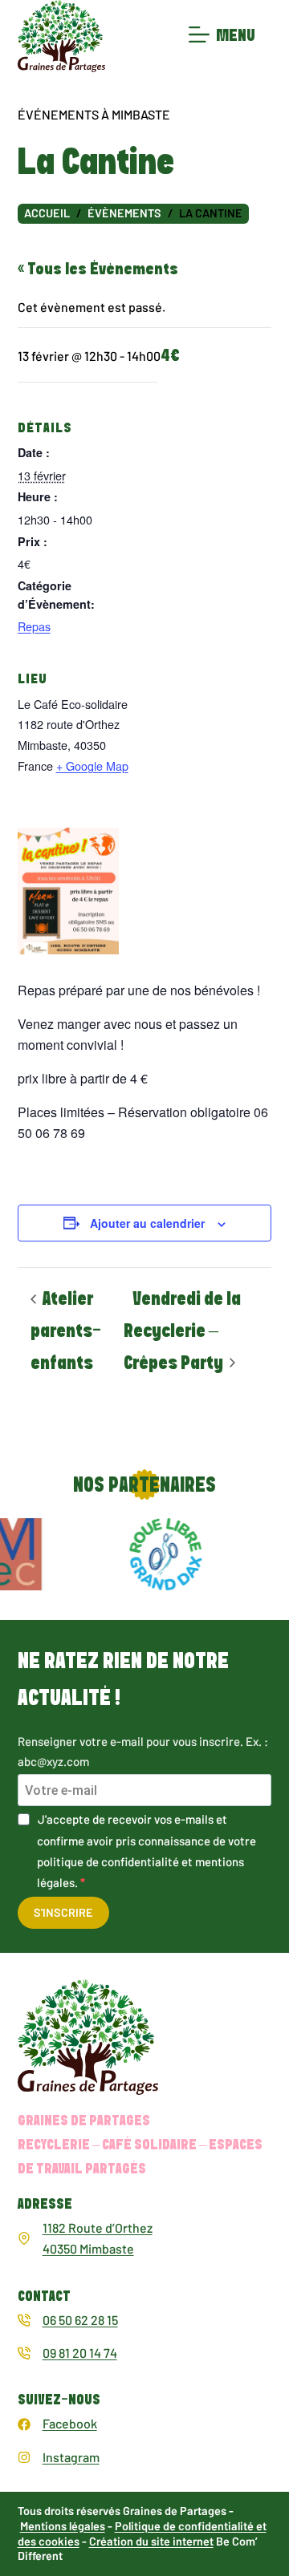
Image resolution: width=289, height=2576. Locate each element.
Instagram (71, 2457)
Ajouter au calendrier (147, 1223)
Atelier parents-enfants (66, 1331)
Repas (34, 626)
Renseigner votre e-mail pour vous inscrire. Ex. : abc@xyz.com (143, 1751)
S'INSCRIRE (63, 1912)
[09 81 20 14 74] (24, 2353)
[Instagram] (24, 2457)
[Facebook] (24, 2424)
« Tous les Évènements (98, 269)
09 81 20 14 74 (80, 2353)
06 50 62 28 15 (80, 2320)
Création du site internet (151, 2541)
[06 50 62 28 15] (24, 2320)
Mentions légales (63, 2526)
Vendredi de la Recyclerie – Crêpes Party (182, 1331)
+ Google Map (92, 766)
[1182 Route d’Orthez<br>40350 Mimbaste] (24, 2238)
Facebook (70, 2423)
